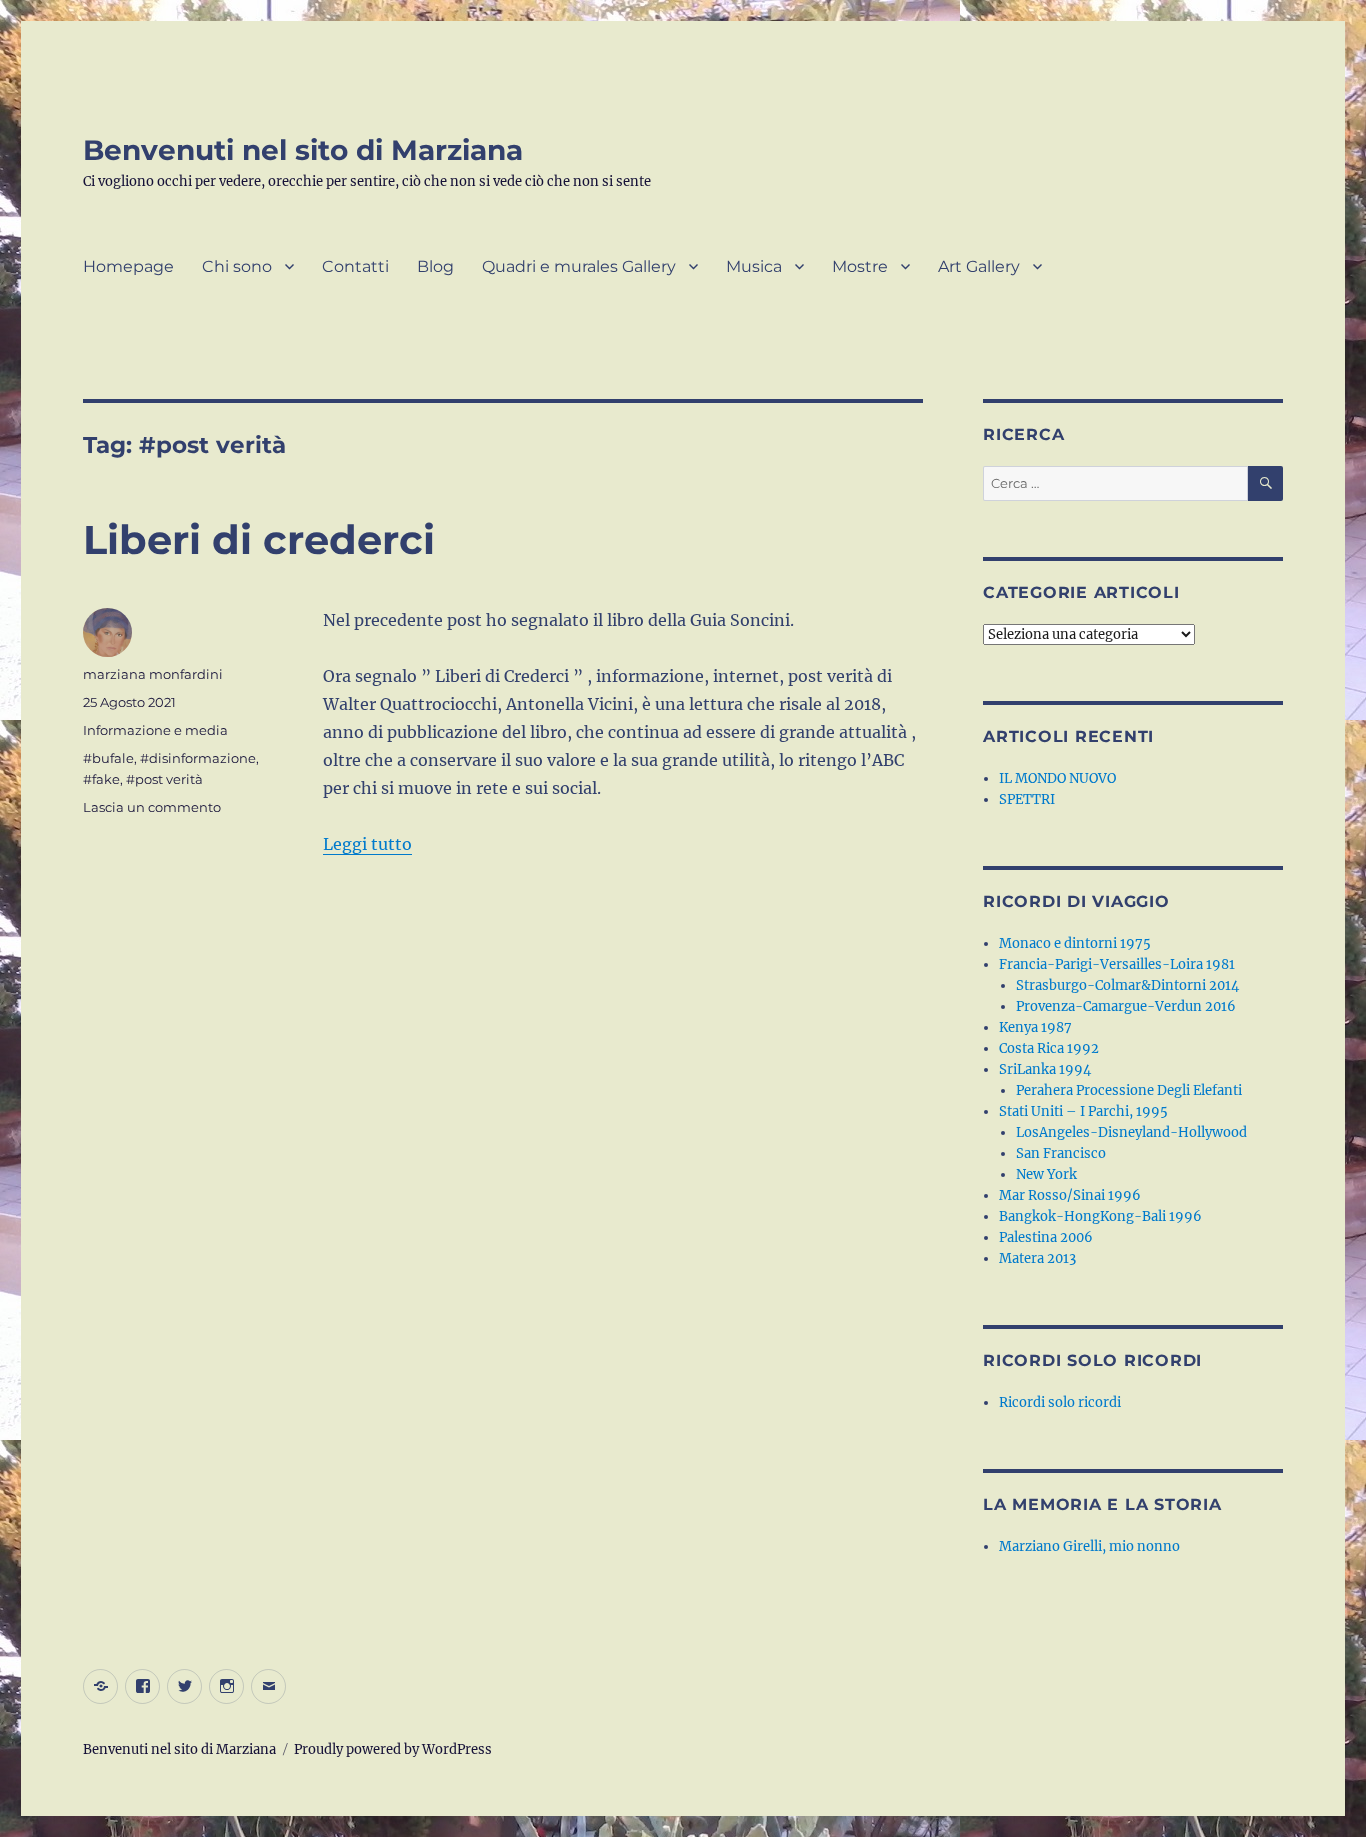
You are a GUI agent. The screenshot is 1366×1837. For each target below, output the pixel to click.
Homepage (128, 266)
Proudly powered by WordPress (393, 1749)
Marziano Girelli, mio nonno (1089, 1546)
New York (1046, 1174)
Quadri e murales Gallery (579, 266)
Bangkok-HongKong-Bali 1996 (1100, 1216)
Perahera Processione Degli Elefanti (1129, 1090)
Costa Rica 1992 (1049, 1048)
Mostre (860, 266)
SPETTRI (1027, 799)
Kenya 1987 (1035, 1027)
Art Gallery (979, 266)
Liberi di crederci (259, 539)
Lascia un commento (152, 807)
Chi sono (237, 266)
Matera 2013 (1037, 1258)
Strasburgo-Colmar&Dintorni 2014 (1127, 985)
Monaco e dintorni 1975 (1075, 943)
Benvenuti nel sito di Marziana (303, 150)
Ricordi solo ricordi (1060, 1402)
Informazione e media (155, 730)
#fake (101, 779)
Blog (435, 266)
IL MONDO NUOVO (1057, 778)
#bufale (108, 758)
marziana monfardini (153, 674)
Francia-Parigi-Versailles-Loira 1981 (1117, 964)
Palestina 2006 (1046, 1237)
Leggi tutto (367, 844)
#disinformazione (198, 758)
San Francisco (1061, 1153)
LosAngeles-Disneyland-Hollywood (1131, 1132)
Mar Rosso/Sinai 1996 (1070, 1195)
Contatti (355, 266)
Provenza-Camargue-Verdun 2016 (1126, 1006)
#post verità (164, 779)
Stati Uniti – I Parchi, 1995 (1083, 1111)
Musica (754, 266)
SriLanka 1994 (1045, 1069)
